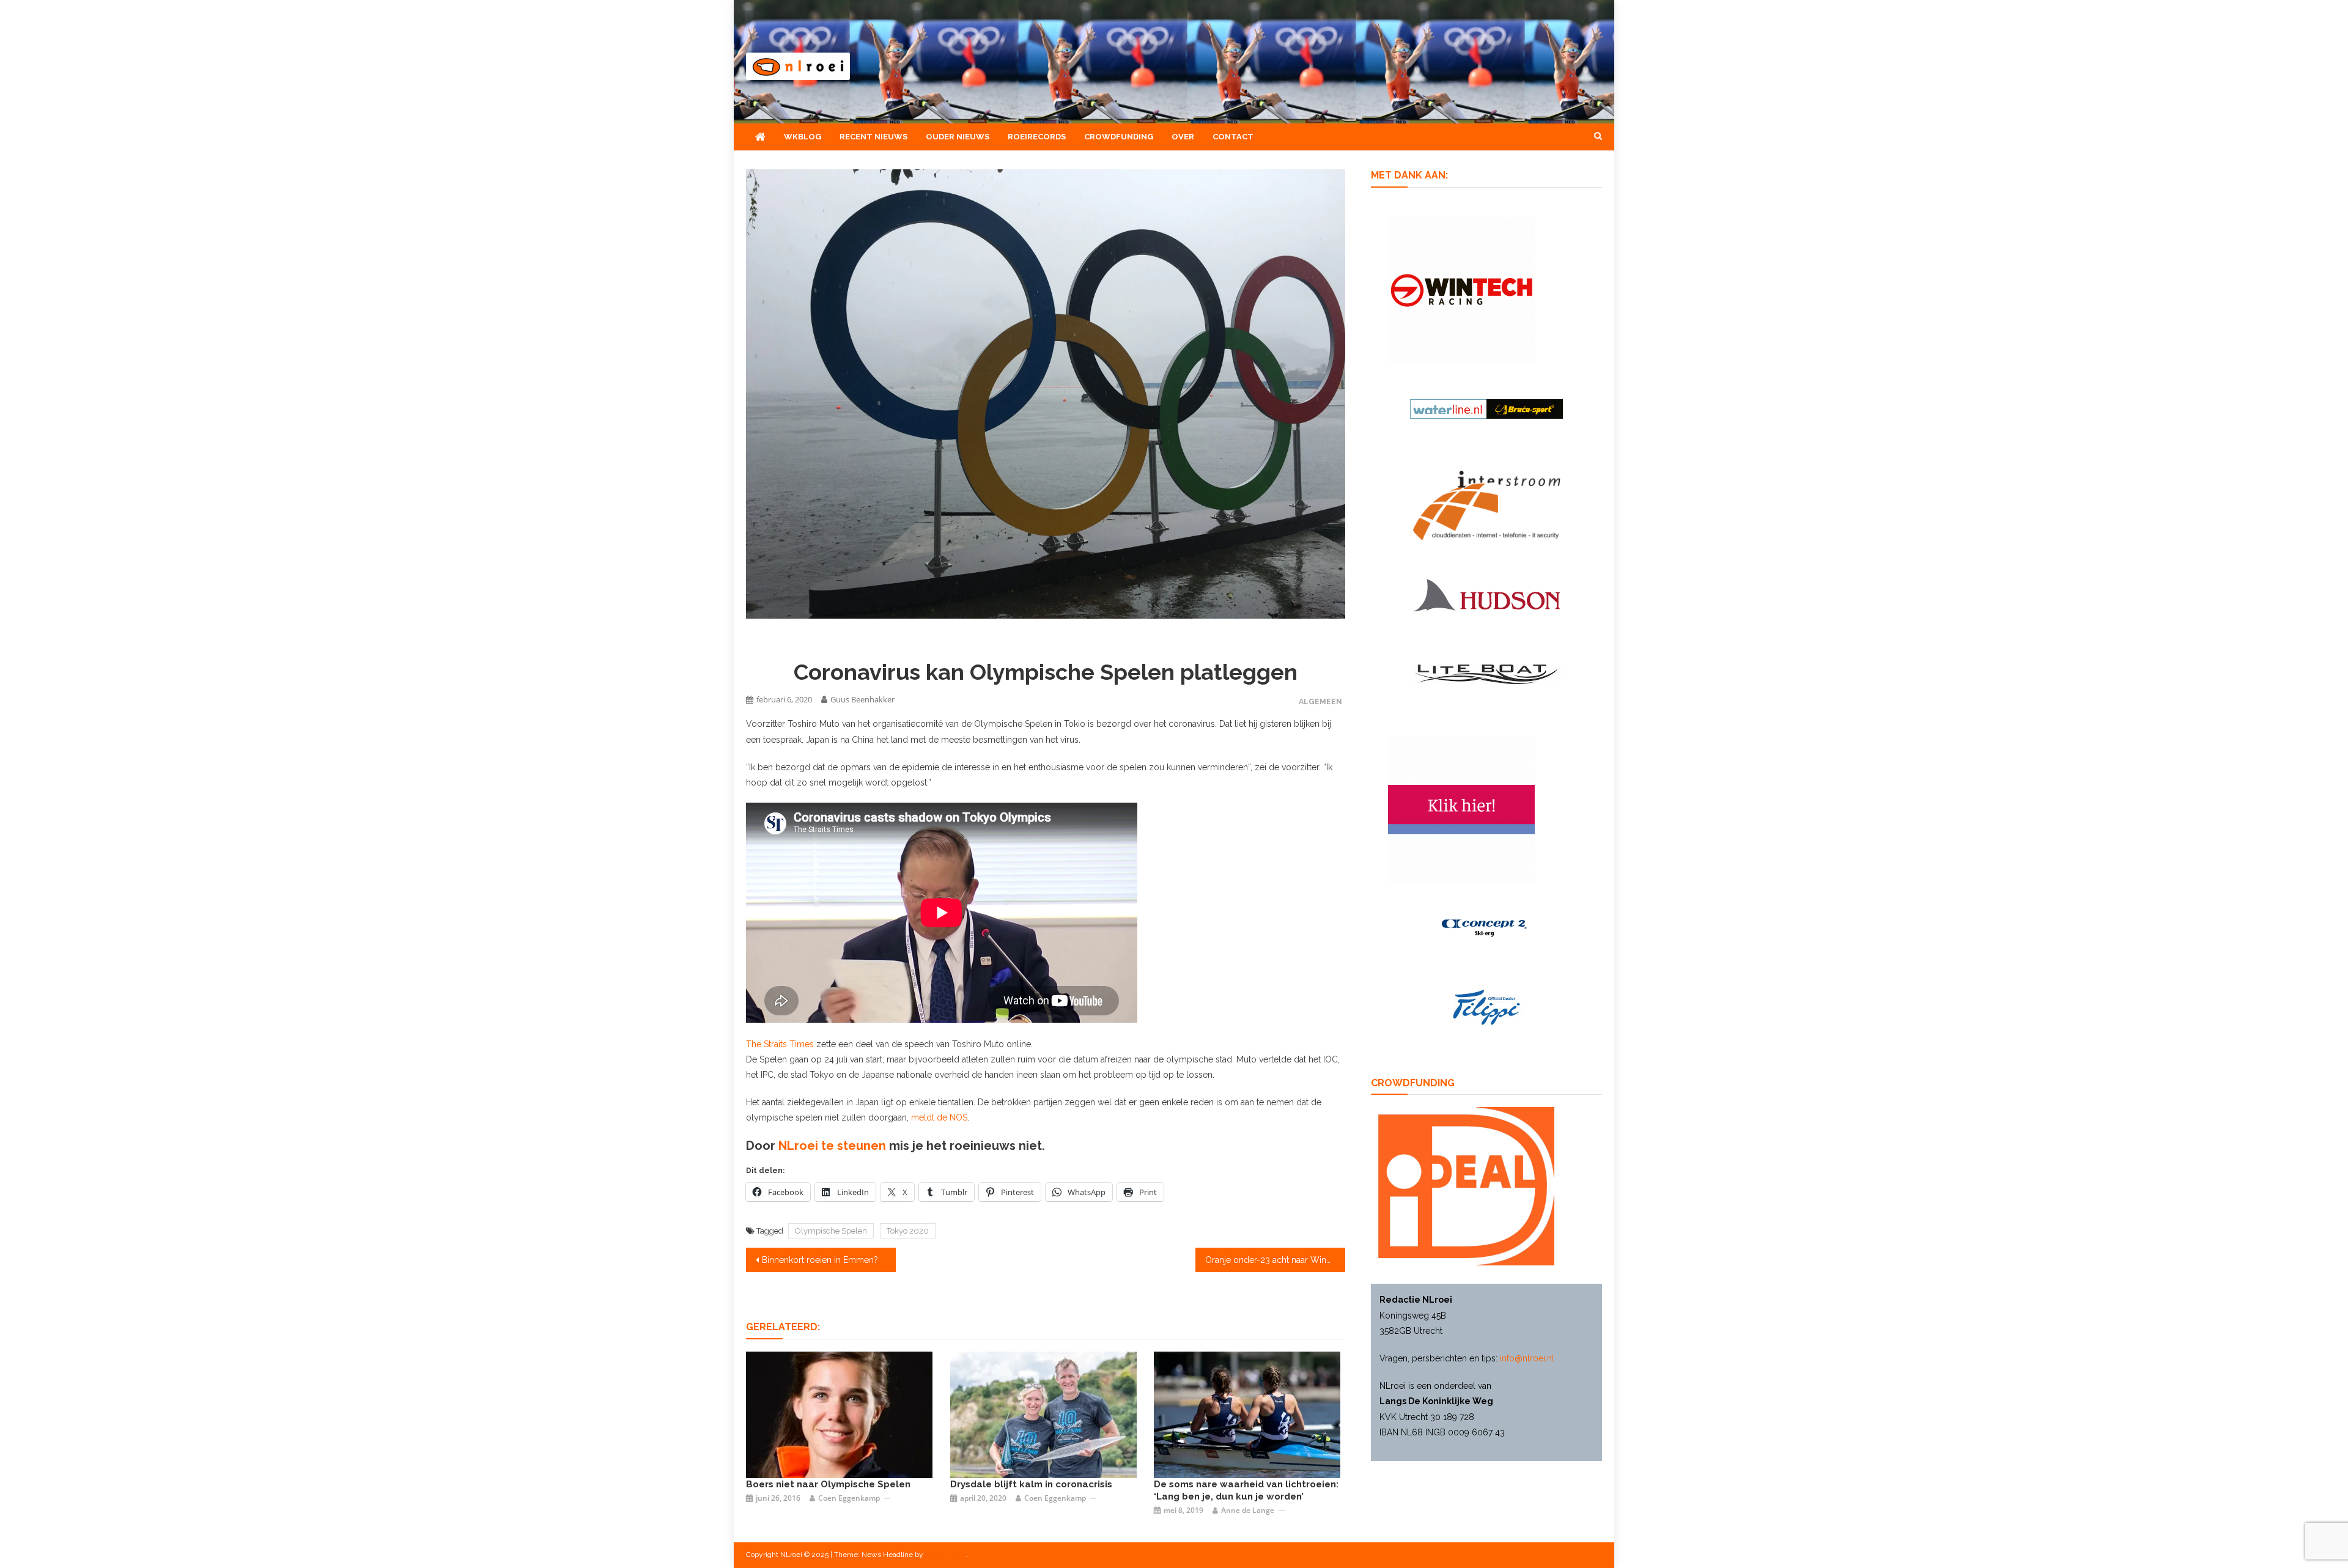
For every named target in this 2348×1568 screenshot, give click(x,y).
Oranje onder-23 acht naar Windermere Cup (1275, 1260)
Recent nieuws (873, 137)
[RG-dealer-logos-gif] (1487, 1007)
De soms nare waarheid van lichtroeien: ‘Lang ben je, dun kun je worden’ (1246, 1490)
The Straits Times (780, 1044)
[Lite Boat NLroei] (1486, 674)
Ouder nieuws (958, 137)
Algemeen (1320, 701)
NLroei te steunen (834, 1146)
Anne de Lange (1248, 1510)
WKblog (803, 137)
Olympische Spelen (831, 1231)
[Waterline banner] (1486, 408)
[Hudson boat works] (1486, 593)
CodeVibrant (945, 1555)
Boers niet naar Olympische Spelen (828, 1484)
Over (1183, 137)
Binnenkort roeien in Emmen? (820, 1260)
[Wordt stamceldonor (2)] (1461, 809)
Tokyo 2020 (908, 1231)
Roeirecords (1037, 137)
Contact (1233, 137)
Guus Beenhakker (862, 699)
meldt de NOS (939, 1117)
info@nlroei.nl (1527, 1358)
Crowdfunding (1119, 137)
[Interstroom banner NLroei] (1487, 505)
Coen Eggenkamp (849, 1498)
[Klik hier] (1461, 289)
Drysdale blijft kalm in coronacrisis (1031, 1484)
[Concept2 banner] (1486, 927)
